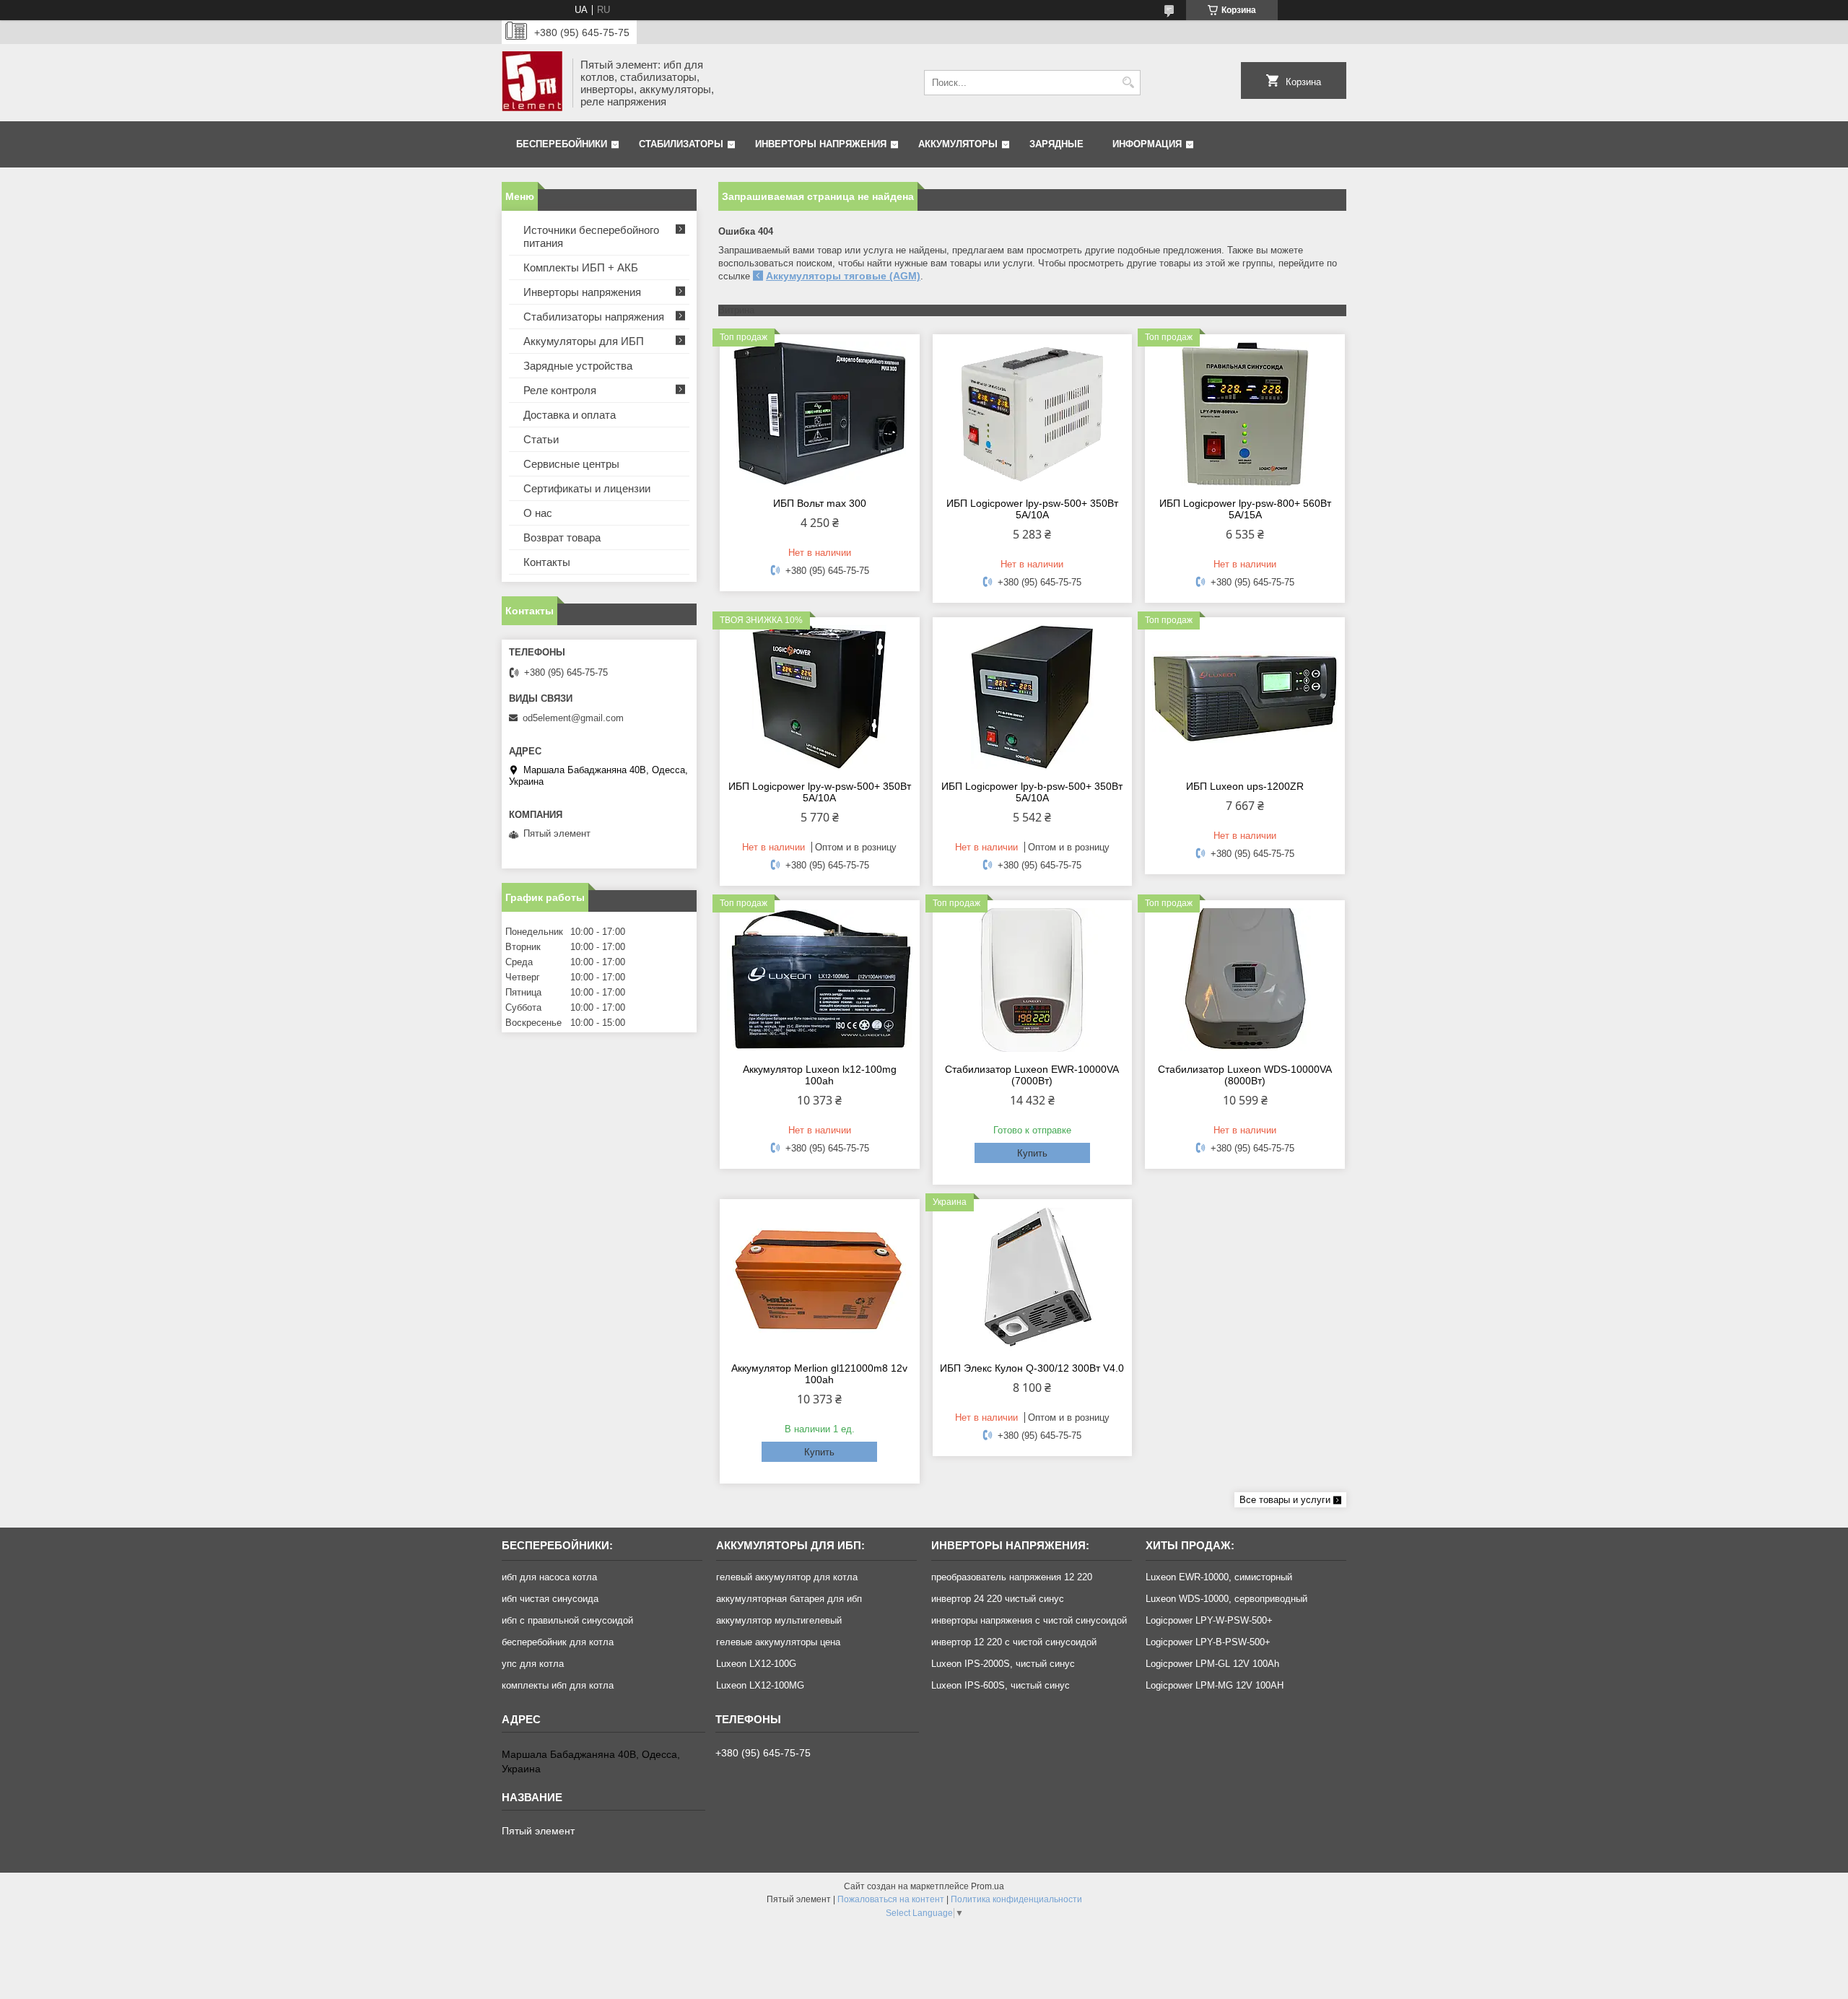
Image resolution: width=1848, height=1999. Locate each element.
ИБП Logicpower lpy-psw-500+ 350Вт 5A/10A (1032, 509)
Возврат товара (562, 537)
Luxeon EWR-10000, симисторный (1219, 1577)
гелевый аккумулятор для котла (787, 1577)
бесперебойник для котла (558, 1642)
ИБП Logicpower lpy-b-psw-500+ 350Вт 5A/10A (1032, 792)
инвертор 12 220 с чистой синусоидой (1014, 1642)
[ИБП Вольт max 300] (820, 414)
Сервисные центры (571, 464)
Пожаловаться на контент (891, 1899)
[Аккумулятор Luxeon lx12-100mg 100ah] (820, 980)
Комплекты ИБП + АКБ (581, 267)
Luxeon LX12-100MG (760, 1685)
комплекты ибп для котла (558, 1685)
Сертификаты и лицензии (587, 488)
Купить (1032, 1153)
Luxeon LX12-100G (756, 1664)
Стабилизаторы (681, 144)
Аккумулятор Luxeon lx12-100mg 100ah (820, 1075)
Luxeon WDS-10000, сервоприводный (1226, 1599)
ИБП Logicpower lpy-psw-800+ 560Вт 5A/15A (1245, 509)
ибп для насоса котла (549, 1577)
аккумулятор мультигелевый (779, 1620)
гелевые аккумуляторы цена (778, 1642)
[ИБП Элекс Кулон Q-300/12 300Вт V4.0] (1033, 1279)
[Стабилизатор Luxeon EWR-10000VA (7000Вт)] (1033, 980)
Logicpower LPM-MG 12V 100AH (1215, 1685)
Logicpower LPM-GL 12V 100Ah (1212, 1664)
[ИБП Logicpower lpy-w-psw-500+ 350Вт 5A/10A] (820, 697)
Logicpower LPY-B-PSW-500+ (1208, 1642)
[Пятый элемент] (532, 83)
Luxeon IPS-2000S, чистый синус (1003, 1664)
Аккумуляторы (958, 144)
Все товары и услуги (1285, 1500)
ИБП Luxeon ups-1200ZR (1245, 786)
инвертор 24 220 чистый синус (998, 1599)
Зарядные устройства (578, 366)
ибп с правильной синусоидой (567, 1620)
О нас (538, 513)
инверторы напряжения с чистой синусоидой (1029, 1620)
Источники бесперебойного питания (591, 236)
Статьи (541, 439)
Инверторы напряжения (821, 144)
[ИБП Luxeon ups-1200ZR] (1245, 697)
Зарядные (1056, 144)
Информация (1147, 144)
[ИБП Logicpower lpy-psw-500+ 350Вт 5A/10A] (1033, 414)
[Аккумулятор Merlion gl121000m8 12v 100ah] (820, 1279)
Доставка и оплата (570, 415)
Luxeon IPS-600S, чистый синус (1001, 1685)
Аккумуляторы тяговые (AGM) (843, 276)
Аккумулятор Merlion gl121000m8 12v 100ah (819, 1374)
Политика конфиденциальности (1016, 1899)
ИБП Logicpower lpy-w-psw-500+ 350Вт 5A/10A (820, 792)
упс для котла (533, 1664)
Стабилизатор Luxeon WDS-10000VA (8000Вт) (1245, 1075)
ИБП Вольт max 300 (820, 503)
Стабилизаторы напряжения (594, 317)
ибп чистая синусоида (550, 1599)
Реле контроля (560, 390)
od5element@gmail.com (573, 718)
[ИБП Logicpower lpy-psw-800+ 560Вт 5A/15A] (1245, 414)
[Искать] (1128, 83)
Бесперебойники (562, 144)
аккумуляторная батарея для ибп (789, 1599)
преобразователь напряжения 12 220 (1012, 1577)
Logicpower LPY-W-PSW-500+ (1209, 1620)
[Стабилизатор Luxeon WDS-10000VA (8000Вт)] (1245, 980)
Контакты (547, 562)
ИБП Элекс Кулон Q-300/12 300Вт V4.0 (1032, 1368)
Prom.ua (988, 1886)
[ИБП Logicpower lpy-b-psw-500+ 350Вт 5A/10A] (1033, 697)
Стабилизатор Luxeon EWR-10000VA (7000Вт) (1032, 1075)
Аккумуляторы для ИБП (584, 341)
